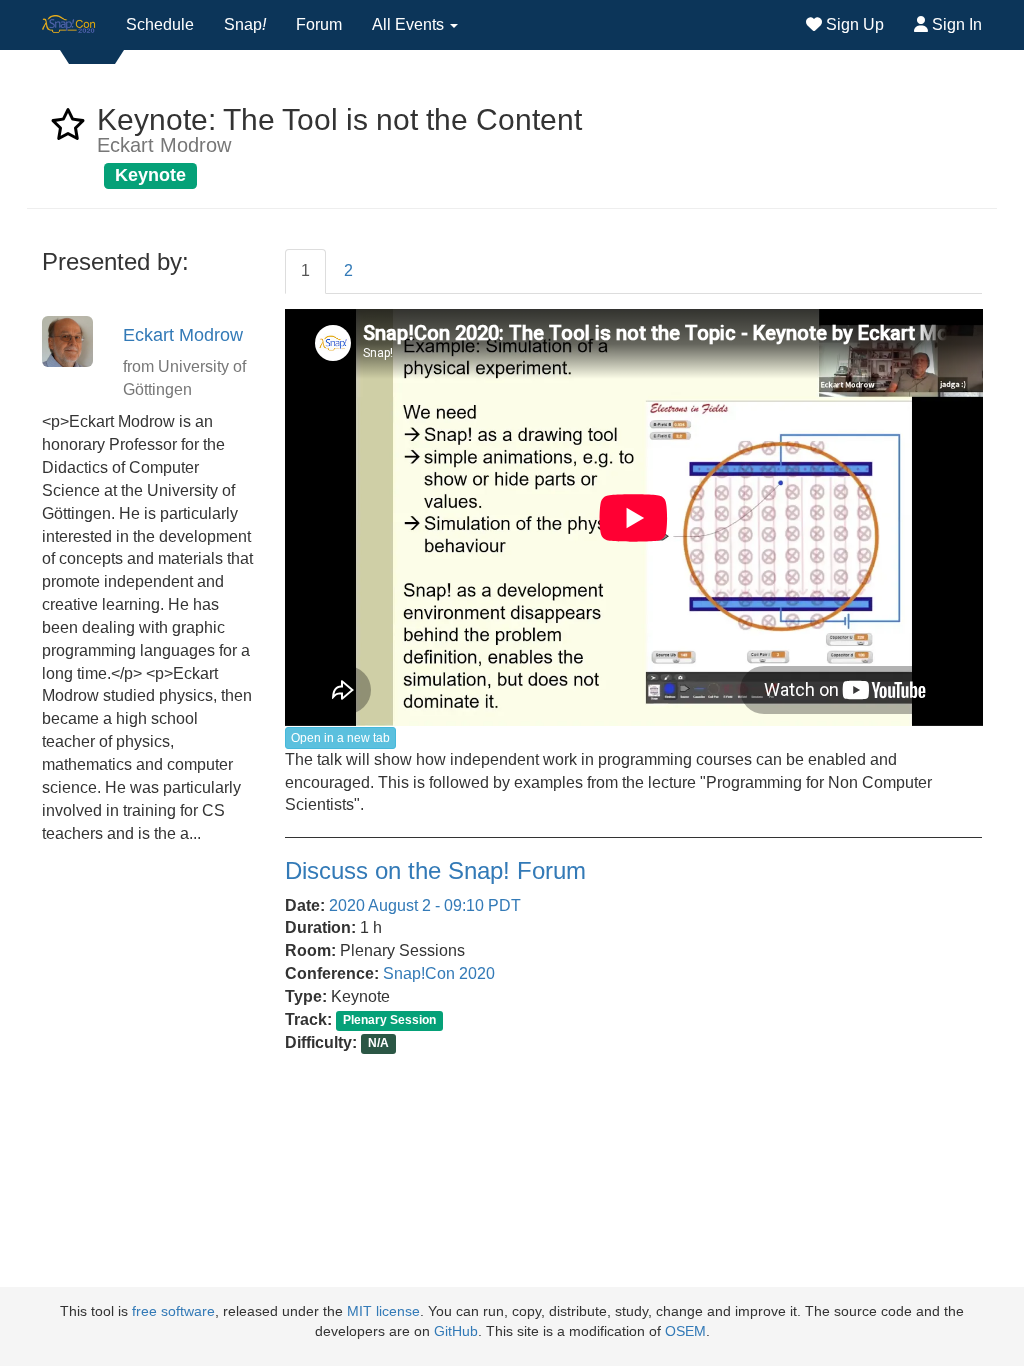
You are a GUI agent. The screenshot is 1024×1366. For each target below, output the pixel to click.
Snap (245, 24)
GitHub (456, 1331)
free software (173, 1311)
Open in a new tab (340, 738)
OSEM (685, 1331)
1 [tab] (305, 270)
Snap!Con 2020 (439, 973)
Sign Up (853, 24)
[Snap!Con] (69, 25)
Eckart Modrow (183, 335)
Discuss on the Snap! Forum (435, 870)
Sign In (955, 24)
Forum (319, 24)
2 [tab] (348, 270)
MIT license (383, 1311)
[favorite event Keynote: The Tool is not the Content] (68, 130)
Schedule (160, 24)
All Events (410, 24)
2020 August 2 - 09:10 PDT (425, 905)
